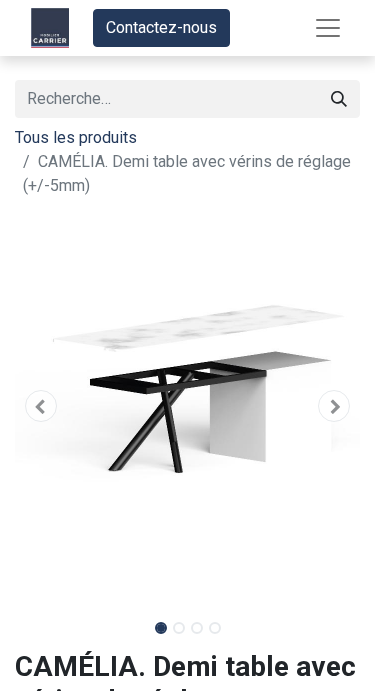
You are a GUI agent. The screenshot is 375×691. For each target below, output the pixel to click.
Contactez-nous (161, 27)
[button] (41, 406)
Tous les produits (76, 137)
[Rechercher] (339, 99)
